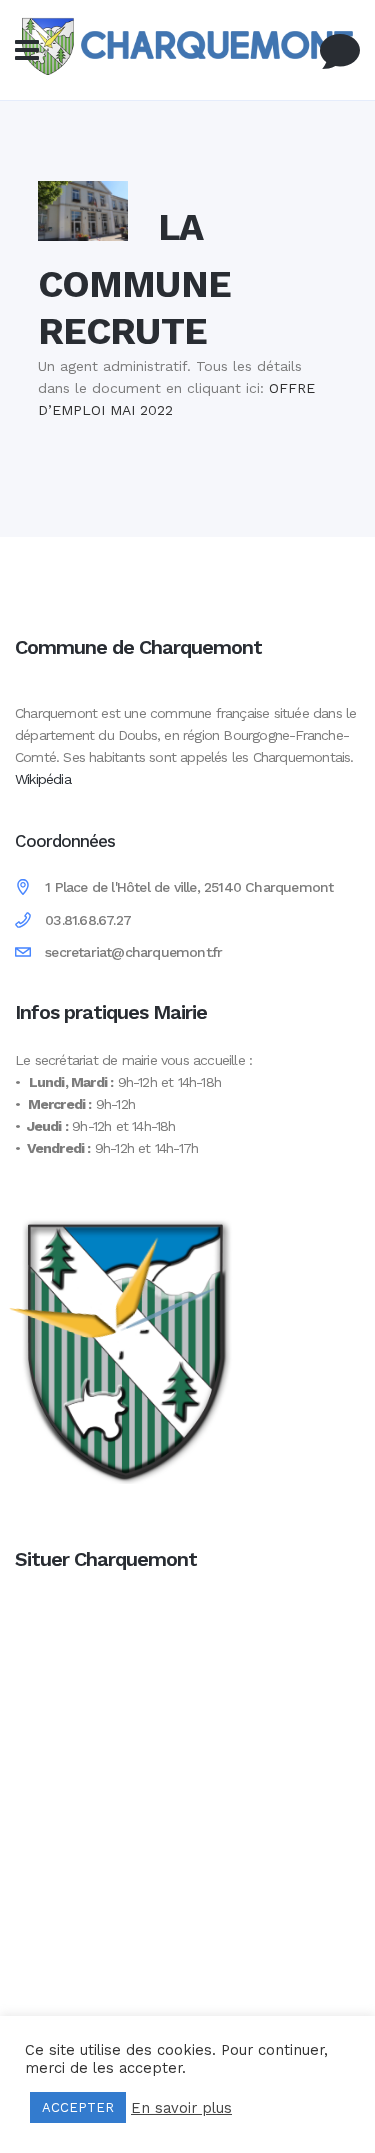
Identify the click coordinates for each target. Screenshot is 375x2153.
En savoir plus (181, 2108)
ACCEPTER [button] (78, 2107)
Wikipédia (43, 779)
